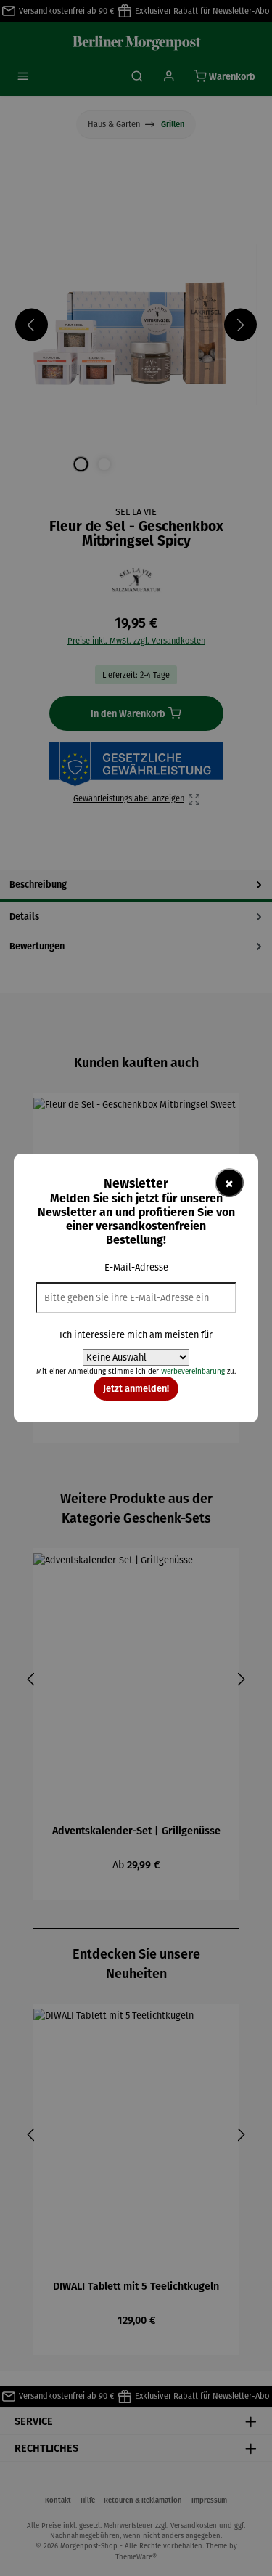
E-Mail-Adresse (136, 1267)
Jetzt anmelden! (136, 1388)
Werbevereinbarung (193, 1371)
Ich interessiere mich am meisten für (136, 1335)
